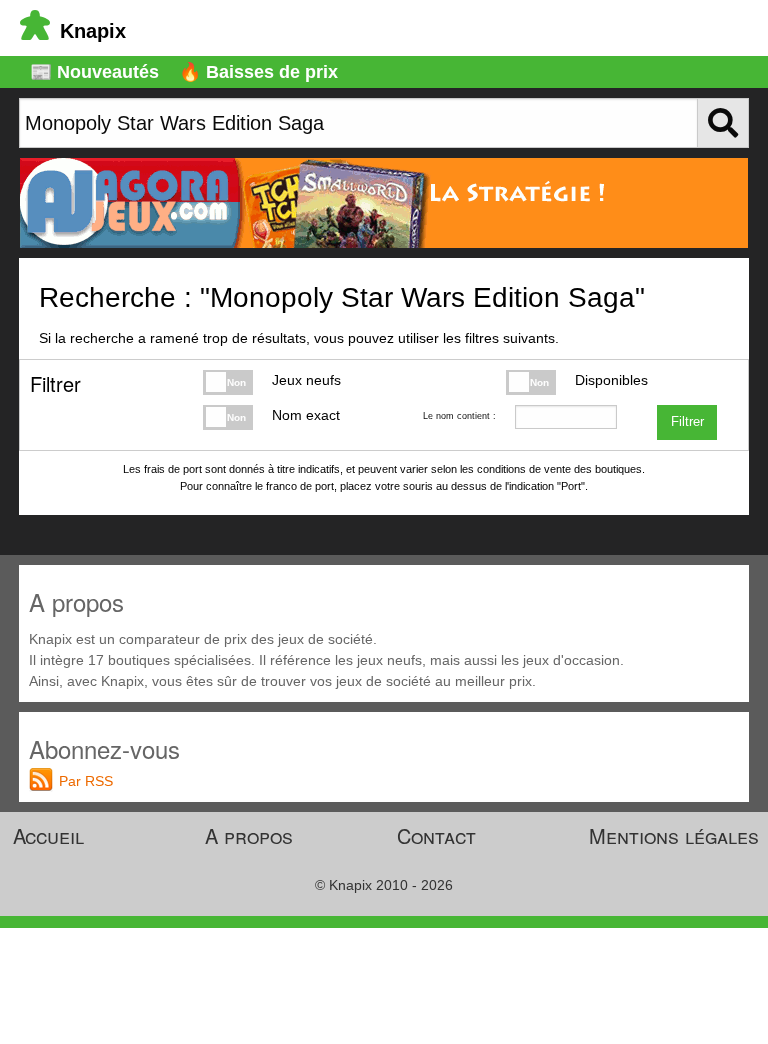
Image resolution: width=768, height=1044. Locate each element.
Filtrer (687, 422)
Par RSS (86, 781)
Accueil (48, 835)
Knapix (93, 31)
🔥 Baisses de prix (258, 72)
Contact (436, 835)
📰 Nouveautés (94, 72)
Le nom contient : (459, 416)
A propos (249, 835)
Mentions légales (674, 835)
